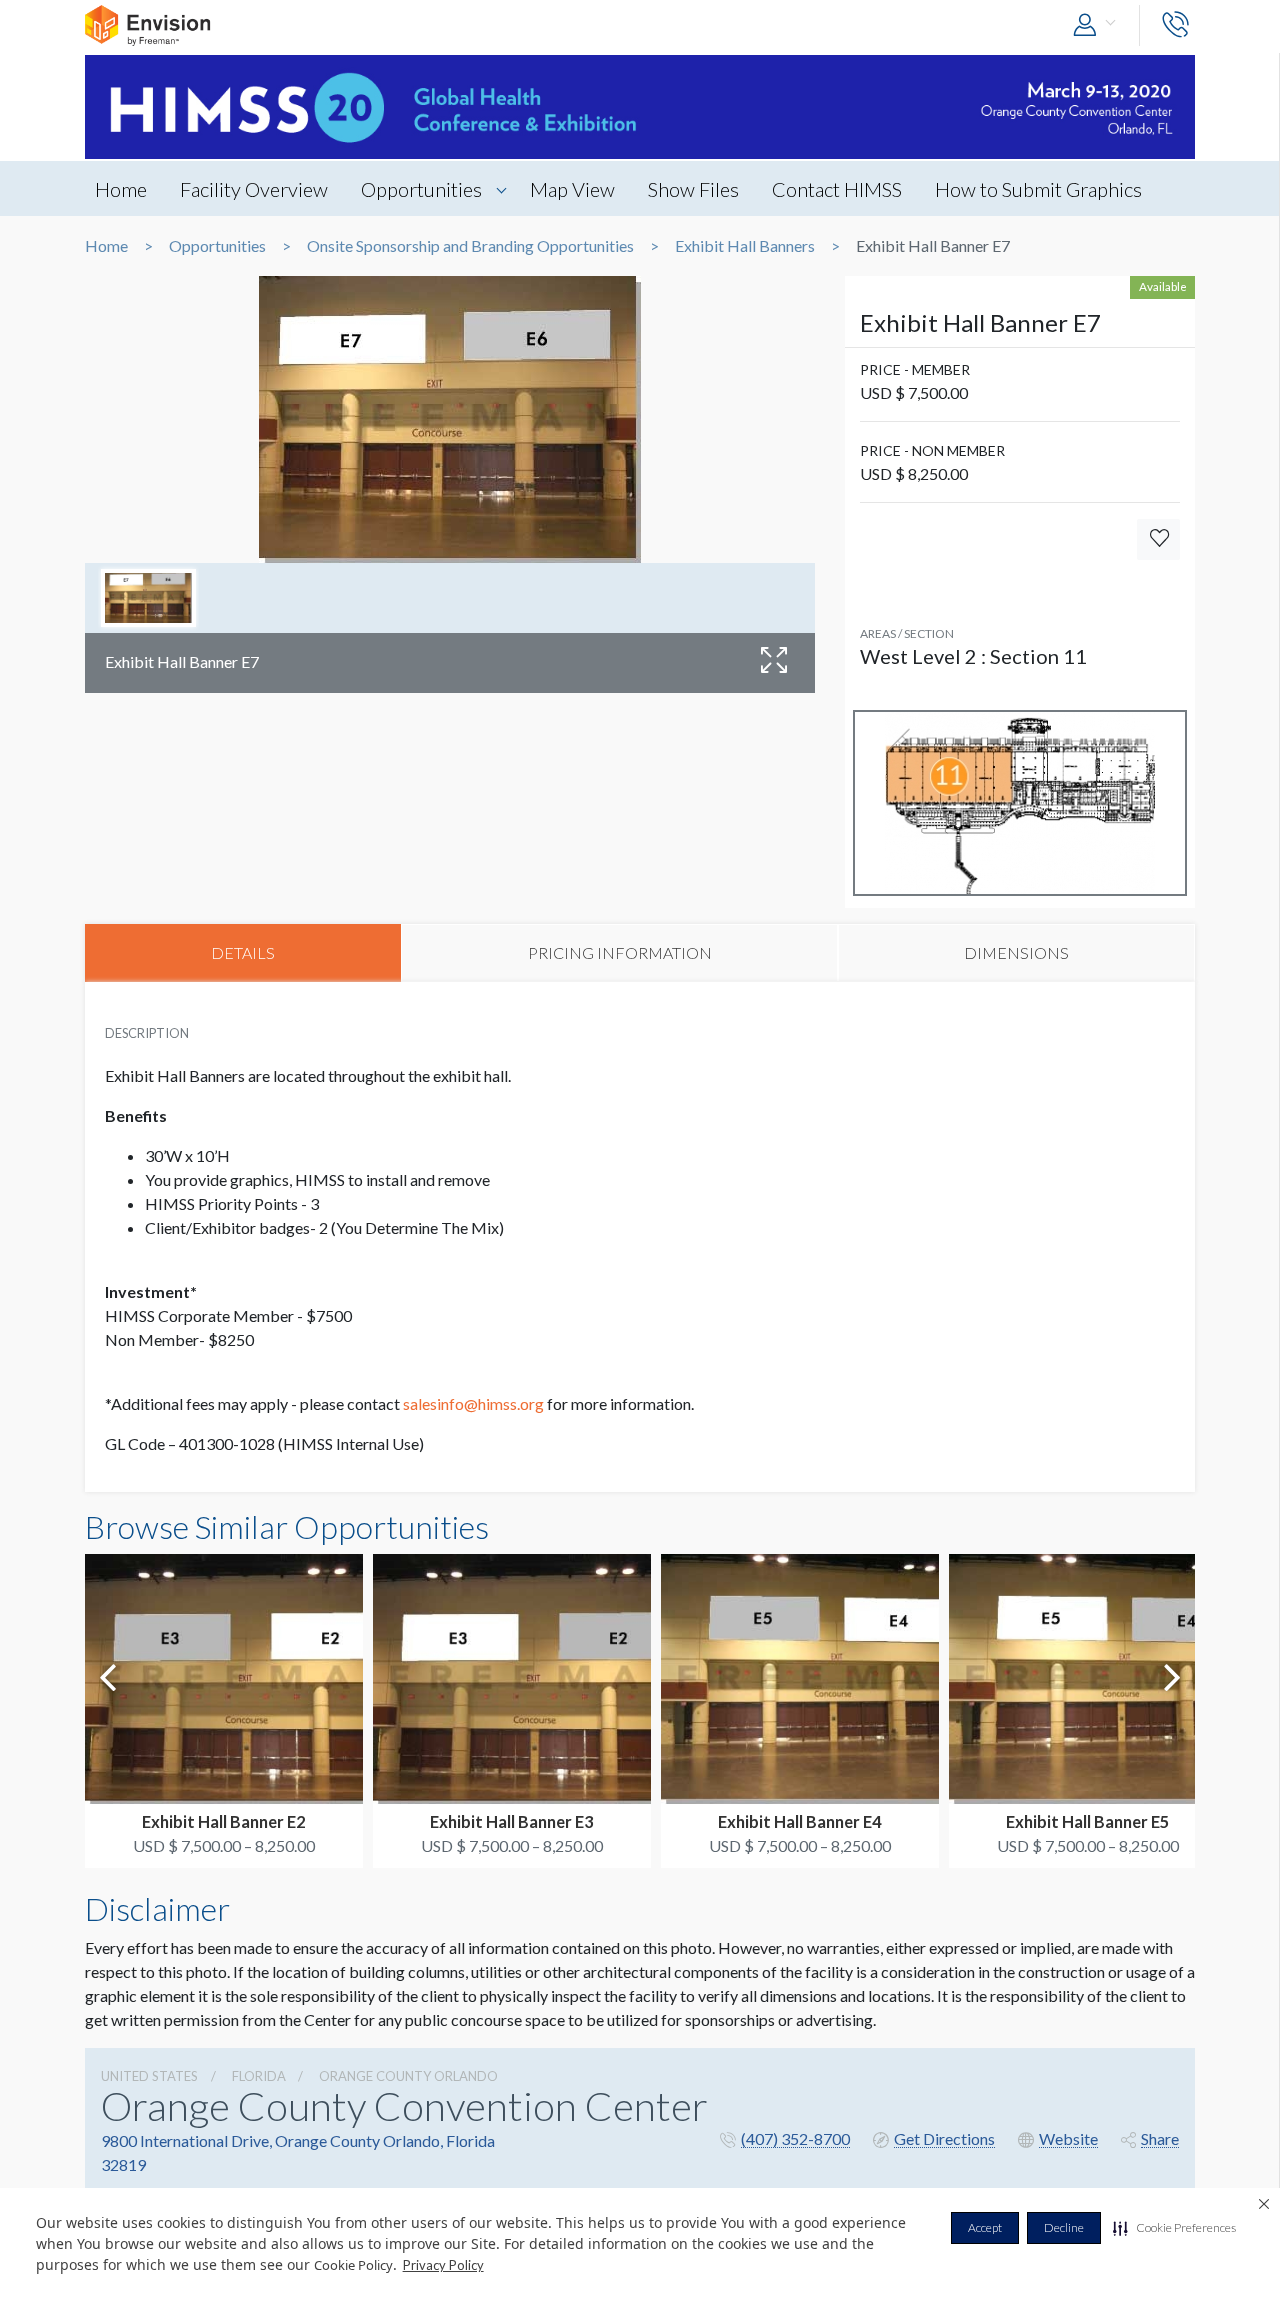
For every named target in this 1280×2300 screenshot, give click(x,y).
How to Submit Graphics (1038, 189)
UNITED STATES (149, 2076)
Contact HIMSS (837, 189)
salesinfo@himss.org (473, 1403)
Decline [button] (1064, 2227)
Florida (259, 2076)
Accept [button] (985, 2227)
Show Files (693, 189)
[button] (1174, 2228)
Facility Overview (254, 189)
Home (121, 189)
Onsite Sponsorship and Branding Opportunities (470, 246)
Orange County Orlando (408, 2076)
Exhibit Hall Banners (745, 246)
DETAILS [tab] (243, 952)
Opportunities (421, 189)
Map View (572, 189)
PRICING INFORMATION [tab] (620, 952)
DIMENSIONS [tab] (1016, 952)
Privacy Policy (443, 2265)
